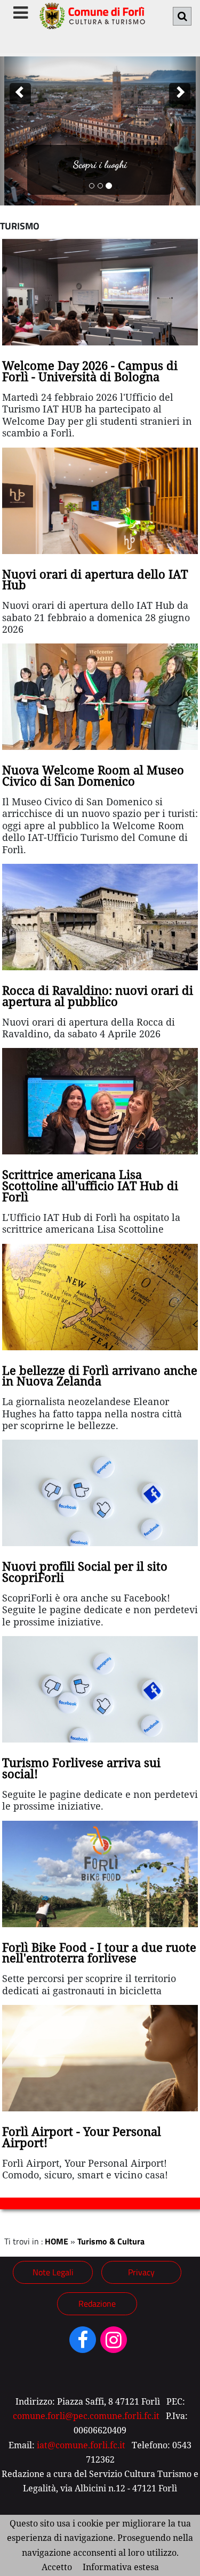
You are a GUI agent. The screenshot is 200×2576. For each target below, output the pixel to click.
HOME (57, 2241)
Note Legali (53, 2272)
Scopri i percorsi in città (100, 164)
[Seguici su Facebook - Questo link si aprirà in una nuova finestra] (83, 2343)
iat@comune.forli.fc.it (81, 2445)
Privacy (141, 2272)
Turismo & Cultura (111, 2241)
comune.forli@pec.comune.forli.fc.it (86, 2416)
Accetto (57, 2567)
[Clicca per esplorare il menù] (20, 13)
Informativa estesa (121, 2567)
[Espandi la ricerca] (182, 16)
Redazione (97, 2303)
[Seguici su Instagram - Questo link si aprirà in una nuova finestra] (114, 2343)
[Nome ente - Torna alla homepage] (92, 22)
